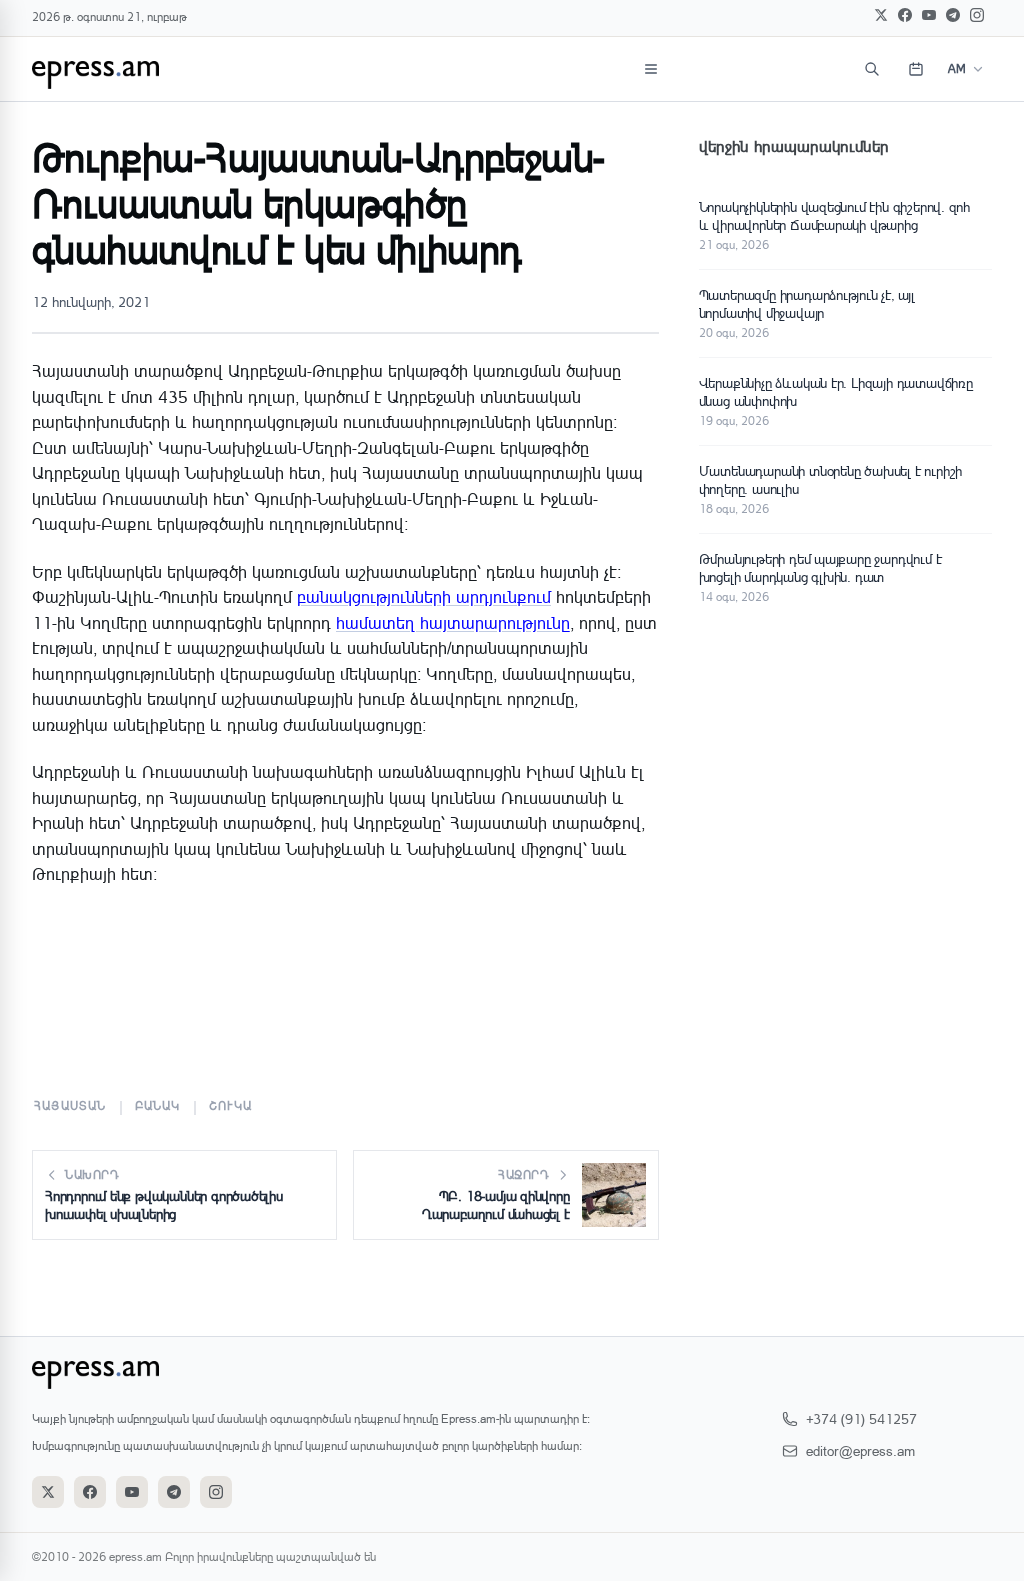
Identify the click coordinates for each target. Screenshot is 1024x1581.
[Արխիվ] (916, 69)
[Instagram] (977, 15)
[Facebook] (905, 15)
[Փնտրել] (872, 69)
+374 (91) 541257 (861, 1418)
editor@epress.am (860, 1450)
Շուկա (231, 1105)
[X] (881, 15)
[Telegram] (953, 15)
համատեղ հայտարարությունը (453, 622)
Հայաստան (70, 1105)
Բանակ (158, 1105)
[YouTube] (929, 15)
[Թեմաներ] (651, 69)
